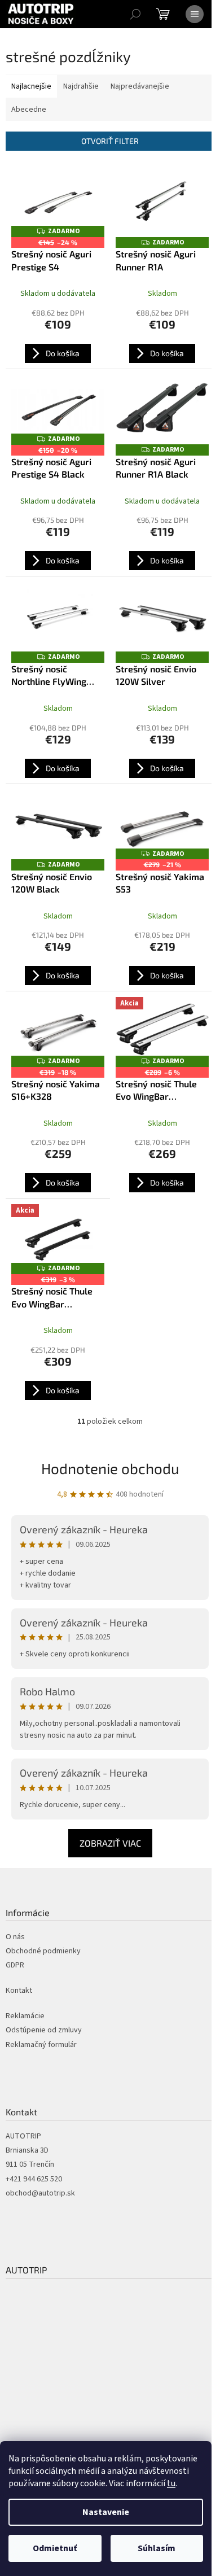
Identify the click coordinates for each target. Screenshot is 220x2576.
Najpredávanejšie (140, 86)
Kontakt (19, 1991)
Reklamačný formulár (41, 2045)
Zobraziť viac (110, 1843)
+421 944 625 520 (34, 2179)
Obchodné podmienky (43, 1951)
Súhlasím (157, 2548)
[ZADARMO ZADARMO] (162, 202)
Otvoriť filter (110, 141)
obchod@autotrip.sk (40, 2194)
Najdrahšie (81, 86)
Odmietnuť (55, 2548)
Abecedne (29, 110)
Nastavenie (106, 2512)
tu (171, 2483)
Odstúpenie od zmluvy (44, 2030)
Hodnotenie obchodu (110, 1468)
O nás (15, 1937)
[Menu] (195, 14)
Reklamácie (25, 2016)
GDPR (15, 1965)
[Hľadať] (135, 14)
